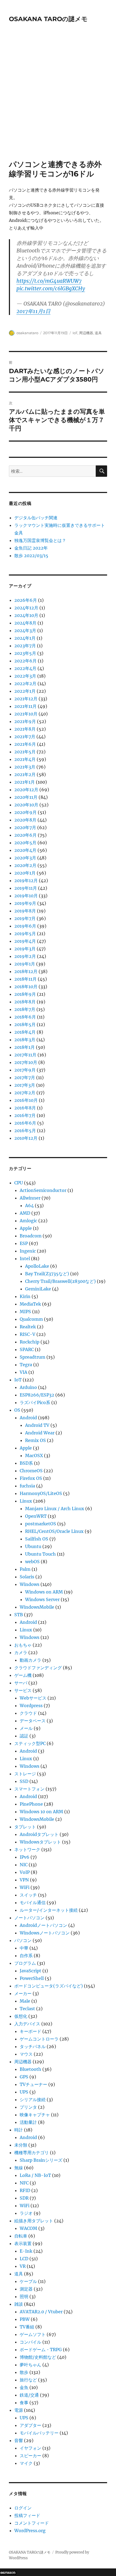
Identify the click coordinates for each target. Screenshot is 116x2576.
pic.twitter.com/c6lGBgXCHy (51, 288)
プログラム (25, 1963)
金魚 (24, 2387)
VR (23, 2266)
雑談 (19, 2304)
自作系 (26, 1956)
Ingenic (28, 1251)
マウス (26, 2054)
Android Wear (40, 1433)
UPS (24, 2092)
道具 (98, 333)
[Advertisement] (58, 99)
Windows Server (42, 1599)
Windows (30, 1584)
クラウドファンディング (38, 1668)
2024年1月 (25, 638)
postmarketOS (41, 1524)
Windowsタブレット (40, 1842)
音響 (19, 2440)
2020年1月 (25, 873)
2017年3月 (25, 1085)
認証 (24, 1736)
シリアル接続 (33, 2099)
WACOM (28, 2228)
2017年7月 (25, 1077)
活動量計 (28, 2122)
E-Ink (26, 2251)
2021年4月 (25, 759)
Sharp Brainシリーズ (41, 2160)
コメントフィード (32, 2523)
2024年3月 (25, 630)
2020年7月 (25, 827)
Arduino (28, 1387)
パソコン (23, 1940)
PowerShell (32, 1978)
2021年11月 (25, 706)
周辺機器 (86, 333)
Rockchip (30, 1342)
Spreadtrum (33, 1357)
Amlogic (28, 1221)
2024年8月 (25, 623)
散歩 (24, 2372)
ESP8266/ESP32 (37, 1395)
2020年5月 (25, 843)
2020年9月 (25, 812)
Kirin (25, 1296)
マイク (26, 2463)
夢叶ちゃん (30, 2365)
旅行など (28, 2380)
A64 (29, 1205)
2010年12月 (26, 1138)
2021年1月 (25, 782)
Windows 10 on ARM (41, 1812)
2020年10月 (26, 805)
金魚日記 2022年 (31, 548)
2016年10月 (26, 1100)
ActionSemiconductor (43, 1190)
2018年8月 (25, 1002)
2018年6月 (25, 1017)
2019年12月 (26, 880)
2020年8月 (25, 820)
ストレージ (25, 1774)
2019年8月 (25, 911)
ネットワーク (27, 1849)
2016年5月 (25, 1131)
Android (28, 1418)
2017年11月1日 (33, 311)
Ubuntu (33, 1546)
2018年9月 (25, 994)
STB (19, 1615)
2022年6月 (25, 661)
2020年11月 (26, 797)
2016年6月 (25, 1123)
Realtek (28, 1327)
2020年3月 (25, 858)
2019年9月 (25, 903)
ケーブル (28, 2281)
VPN (24, 1880)
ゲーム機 (23, 1675)
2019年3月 (25, 949)
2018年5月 (25, 1024)
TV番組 (27, 2327)
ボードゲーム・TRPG (41, 2350)
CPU (19, 1183)
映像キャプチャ (35, 2115)
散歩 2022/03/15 (31, 556)
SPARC (27, 1349)
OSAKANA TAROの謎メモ (48, 19)
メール (26, 1728)
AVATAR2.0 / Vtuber (41, 2312)
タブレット (25, 1827)
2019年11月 (26, 888)
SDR (24, 2198)
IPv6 (25, 1857)
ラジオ (26, 2213)
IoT (75, 333)
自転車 (21, 2236)
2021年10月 (26, 714)
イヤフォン (30, 2448)
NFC (24, 2183)
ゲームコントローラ (39, 2039)
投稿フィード (27, 2515)
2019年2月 (25, 956)
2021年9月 (25, 721)
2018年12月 (26, 971)
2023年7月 (25, 646)
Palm (25, 1569)
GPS (24, 2077)
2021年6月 (25, 744)
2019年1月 (25, 964)
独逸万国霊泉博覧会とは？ (40, 540)
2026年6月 (26, 600)
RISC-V (28, 1334)
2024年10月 (26, 615)
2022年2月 (25, 684)
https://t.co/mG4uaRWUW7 (49, 281)
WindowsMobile (37, 1607)
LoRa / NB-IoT (35, 2175)
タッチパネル (33, 2046)
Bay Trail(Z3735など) (47, 1274)
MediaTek (30, 1304)
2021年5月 (25, 752)
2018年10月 (26, 987)
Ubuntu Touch (40, 1554)
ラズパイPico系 (35, 1402)
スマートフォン (29, 1789)
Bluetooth (30, 2069)
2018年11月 (25, 979)
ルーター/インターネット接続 (49, 1910)
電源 (19, 2410)
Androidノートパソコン (43, 1925)
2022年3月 (25, 676)
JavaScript (30, 1971)
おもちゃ (23, 1645)
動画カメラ (30, 1660)
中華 (24, 1948)
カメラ (21, 1652)
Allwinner (30, 1198)
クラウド (28, 1713)
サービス (23, 1690)
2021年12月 (26, 699)
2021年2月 (25, 774)
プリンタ (28, 2107)
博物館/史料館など (38, 2357)
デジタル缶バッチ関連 (36, 518)
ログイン (23, 2508)
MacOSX (34, 1455)
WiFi (25, 1887)
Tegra (26, 1365)
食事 (24, 2403)
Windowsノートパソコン (45, 1933)
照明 (24, 2296)
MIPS (25, 1312)
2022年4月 (25, 668)
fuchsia (27, 1486)
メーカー (23, 1993)
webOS (32, 1562)
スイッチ (28, 1895)
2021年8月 (25, 729)
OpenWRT (36, 1516)
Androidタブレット (39, 1834)
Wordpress (31, 1706)
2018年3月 (25, 1040)
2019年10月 (26, 896)
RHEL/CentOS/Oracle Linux (54, 1531)
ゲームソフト (33, 2334)
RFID (25, 2190)
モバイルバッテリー (39, 2433)
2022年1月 (25, 691)
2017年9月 (25, 1070)
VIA (23, 1372)
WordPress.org (30, 2531)
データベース (33, 1721)
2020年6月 (25, 835)
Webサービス (33, 1698)
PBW (25, 2319)
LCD (24, 2259)
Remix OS (35, 1440)
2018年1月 (25, 1047)
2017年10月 (26, 1062)
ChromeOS (31, 1471)
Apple (26, 1228)
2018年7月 (25, 1009)
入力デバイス (27, 2024)
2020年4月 (25, 850)
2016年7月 (25, 1115)
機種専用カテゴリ (32, 2153)
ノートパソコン (29, 1918)
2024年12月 (26, 608)
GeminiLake (38, 1289)
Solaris (27, 1577)
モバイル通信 (33, 1903)
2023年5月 (25, 653)
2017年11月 (25, 1055)
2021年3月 (25, 767)
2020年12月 (26, 790)
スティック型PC (30, 1743)
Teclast (27, 2009)
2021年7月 (25, 737)
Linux (26, 1501)
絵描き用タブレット (34, 2221)
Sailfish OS (37, 1539)
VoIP (25, 1872)
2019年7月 (25, 918)
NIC (24, 1865)
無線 (19, 2168)
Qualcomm (31, 1319)
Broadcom (31, 1236)
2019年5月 (25, 934)
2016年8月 (25, 1108)
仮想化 (21, 2016)
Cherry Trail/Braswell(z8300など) (60, 1281)
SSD (24, 1781)
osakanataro (27, 333)
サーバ (21, 1683)
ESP (24, 1243)
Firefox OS (31, 1478)
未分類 (21, 2145)
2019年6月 (25, 926)
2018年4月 (25, 1032)
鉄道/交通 (29, 2395)
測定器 (26, 2289)
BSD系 (26, 1463)
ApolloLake (37, 1266)
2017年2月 (25, 1093)
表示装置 (23, 2243)
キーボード (30, 2031)
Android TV (37, 1425)
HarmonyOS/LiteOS (41, 1493)
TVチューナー (33, 2084)
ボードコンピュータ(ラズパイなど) (49, 1986)
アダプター (30, 2425)
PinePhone (31, 1804)
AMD (25, 1213)
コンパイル (30, 2342)
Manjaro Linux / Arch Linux (55, 1509)
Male (25, 2001)
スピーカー (30, 2456)
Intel (25, 1259)
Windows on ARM (44, 1592)
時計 (19, 2130)
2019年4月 (25, 941)
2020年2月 (25, 865)
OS (17, 1410)
